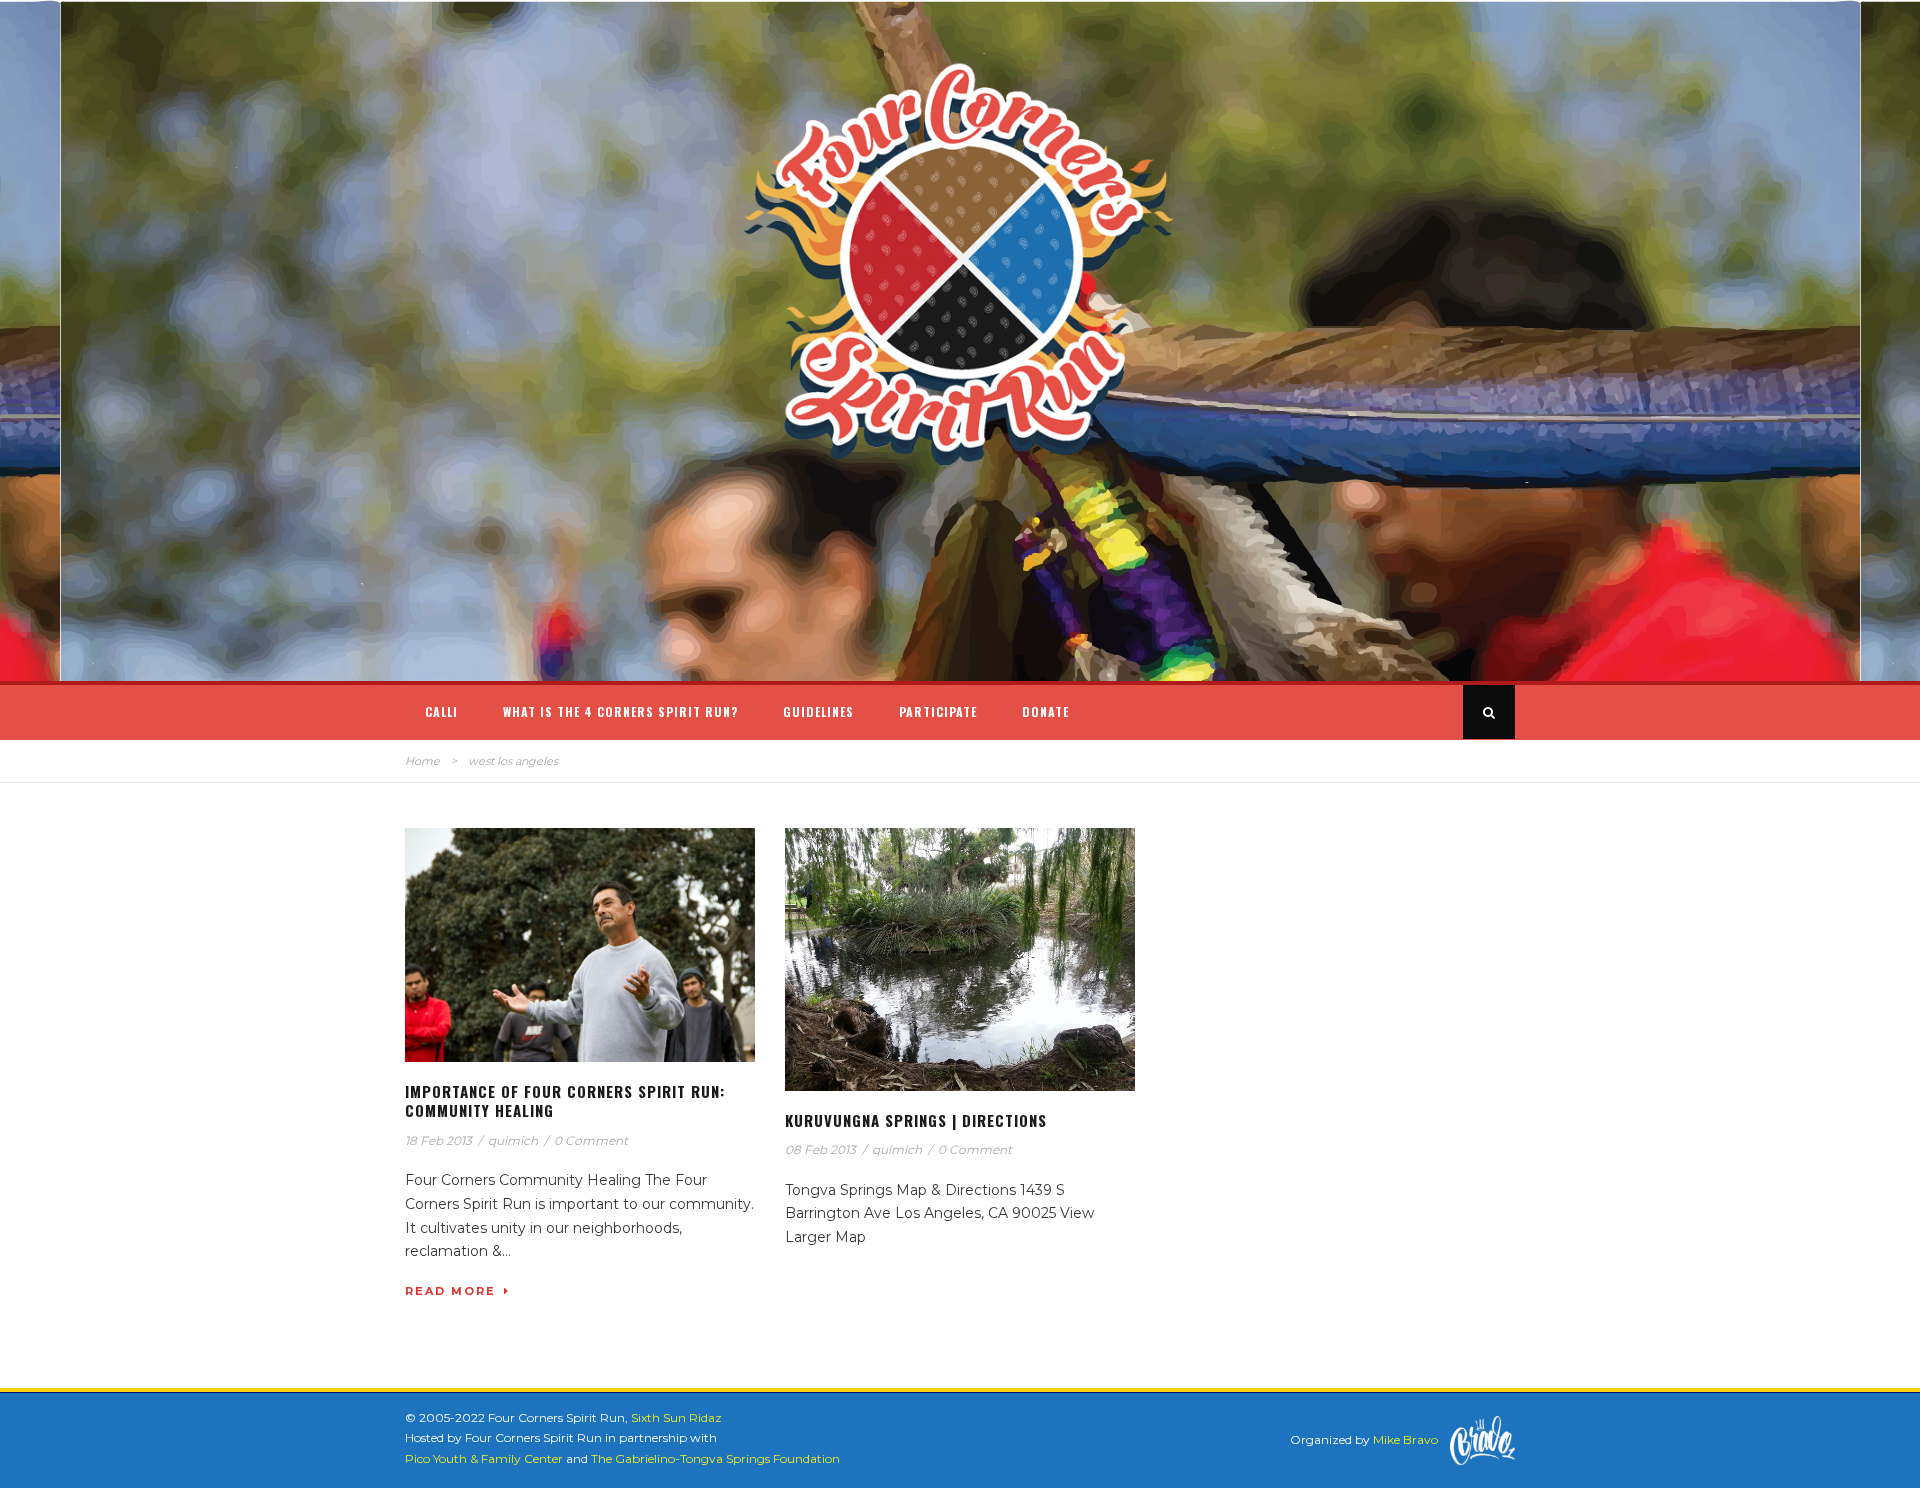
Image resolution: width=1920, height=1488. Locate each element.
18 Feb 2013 (438, 1140)
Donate (1045, 711)
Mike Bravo (1405, 1439)
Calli (441, 711)
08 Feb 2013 (820, 1149)
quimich (513, 1140)
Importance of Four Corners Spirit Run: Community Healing (565, 1101)
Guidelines (818, 711)
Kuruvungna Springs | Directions (916, 1120)
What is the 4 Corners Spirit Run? (620, 711)
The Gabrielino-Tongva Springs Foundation (715, 1458)
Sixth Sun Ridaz (676, 1417)
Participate (938, 711)
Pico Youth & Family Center (484, 1458)
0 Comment (591, 1140)
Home (422, 761)
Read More (450, 1291)
